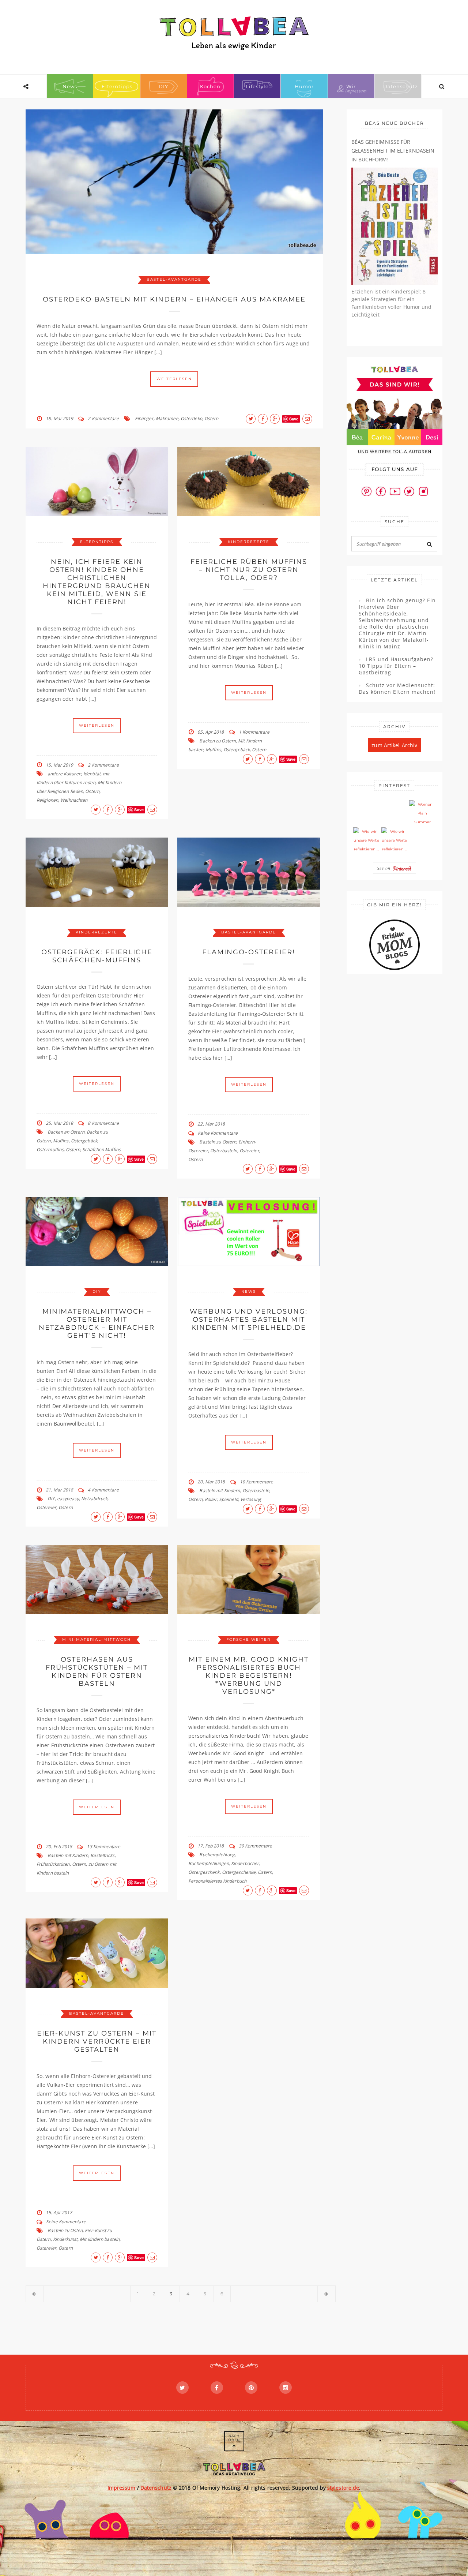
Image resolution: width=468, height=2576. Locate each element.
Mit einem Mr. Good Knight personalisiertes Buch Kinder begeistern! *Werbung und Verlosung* (249, 1675)
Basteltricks (102, 1855)
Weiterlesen (174, 379)
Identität (92, 774)
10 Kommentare (256, 1482)
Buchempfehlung (217, 1855)
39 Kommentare (255, 1846)
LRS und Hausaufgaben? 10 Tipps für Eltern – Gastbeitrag (396, 666)
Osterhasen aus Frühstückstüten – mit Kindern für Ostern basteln (97, 1671)
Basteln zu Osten (65, 2230)
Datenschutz (401, 86)
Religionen (47, 800)
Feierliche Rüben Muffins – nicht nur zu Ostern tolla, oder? (249, 570)
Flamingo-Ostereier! (249, 952)
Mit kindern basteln (100, 2239)
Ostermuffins (50, 1150)
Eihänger (144, 418)
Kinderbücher (245, 1863)
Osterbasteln (224, 1151)
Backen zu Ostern (218, 741)
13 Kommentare (103, 1847)
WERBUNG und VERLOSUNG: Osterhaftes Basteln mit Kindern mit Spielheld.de (249, 1319)
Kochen (210, 86)
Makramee (167, 418)
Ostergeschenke (239, 1872)
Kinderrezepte (249, 542)
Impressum (122, 2488)
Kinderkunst (65, 2239)
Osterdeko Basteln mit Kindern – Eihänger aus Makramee (174, 299)
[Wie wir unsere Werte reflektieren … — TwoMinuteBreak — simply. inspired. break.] (366, 840)
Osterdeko (191, 418)
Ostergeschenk (204, 1872)
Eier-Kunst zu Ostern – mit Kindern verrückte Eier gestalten (97, 2041)
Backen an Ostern (66, 1132)
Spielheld (229, 1499)
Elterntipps (117, 86)
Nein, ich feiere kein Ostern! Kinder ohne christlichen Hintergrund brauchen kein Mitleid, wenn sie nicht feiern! (97, 582)
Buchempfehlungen (209, 1863)
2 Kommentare (103, 418)
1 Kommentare (254, 732)
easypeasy (68, 1499)
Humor (304, 86)
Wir (351, 86)
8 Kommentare (103, 1123)
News (70, 86)
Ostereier (249, 1151)
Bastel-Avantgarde (174, 279)
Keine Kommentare (218, 1133)
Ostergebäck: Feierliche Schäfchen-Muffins (97, 956)
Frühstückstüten (53, 1864)
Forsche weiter (248, 1639)
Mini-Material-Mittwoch (97, 1639)
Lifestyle (257, 86)
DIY (163, 86)
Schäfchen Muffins (101, 1150)
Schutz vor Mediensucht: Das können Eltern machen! (397, 689)
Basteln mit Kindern (220, 1491)
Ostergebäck (237, 750)
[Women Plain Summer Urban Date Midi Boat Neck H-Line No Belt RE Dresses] (422, 813)
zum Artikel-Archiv (394, 745)
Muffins (213, 750)
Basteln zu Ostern (218, 1142)
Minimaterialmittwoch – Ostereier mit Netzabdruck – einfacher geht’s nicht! (97, 1323)
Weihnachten (74, 800)
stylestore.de (343, 2488)
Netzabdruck (94, 1499)
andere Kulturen (64, 774)
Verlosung (251, 1499)
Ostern (212, 418)
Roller (211, 1499)
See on (385, 868)
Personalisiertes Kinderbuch (217, 1881)
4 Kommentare (103, 1490)
